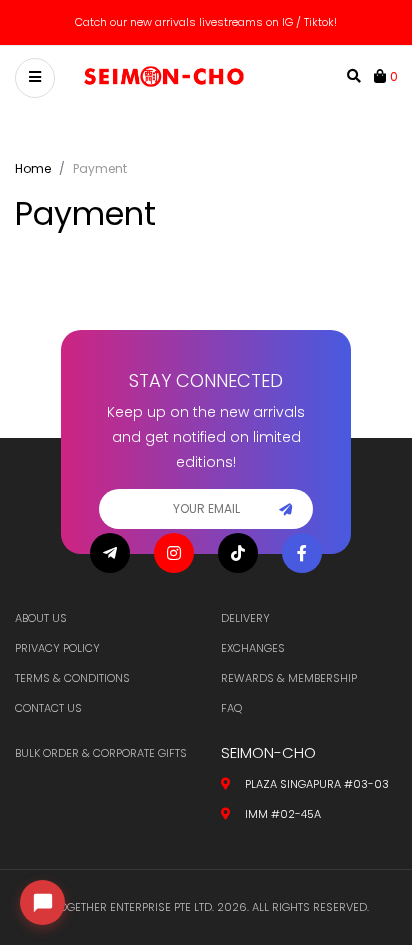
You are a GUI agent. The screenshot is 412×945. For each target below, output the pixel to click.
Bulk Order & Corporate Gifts (101, 753)
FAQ (231, 708)
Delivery (245, 618)
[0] (382, 76)
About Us (41, 618)
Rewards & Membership (289, 678)
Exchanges (253, 648)
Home (33, 168)
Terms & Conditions (72, 678)
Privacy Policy (57, 648)
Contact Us (48, 708)
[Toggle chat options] (42, 902)
